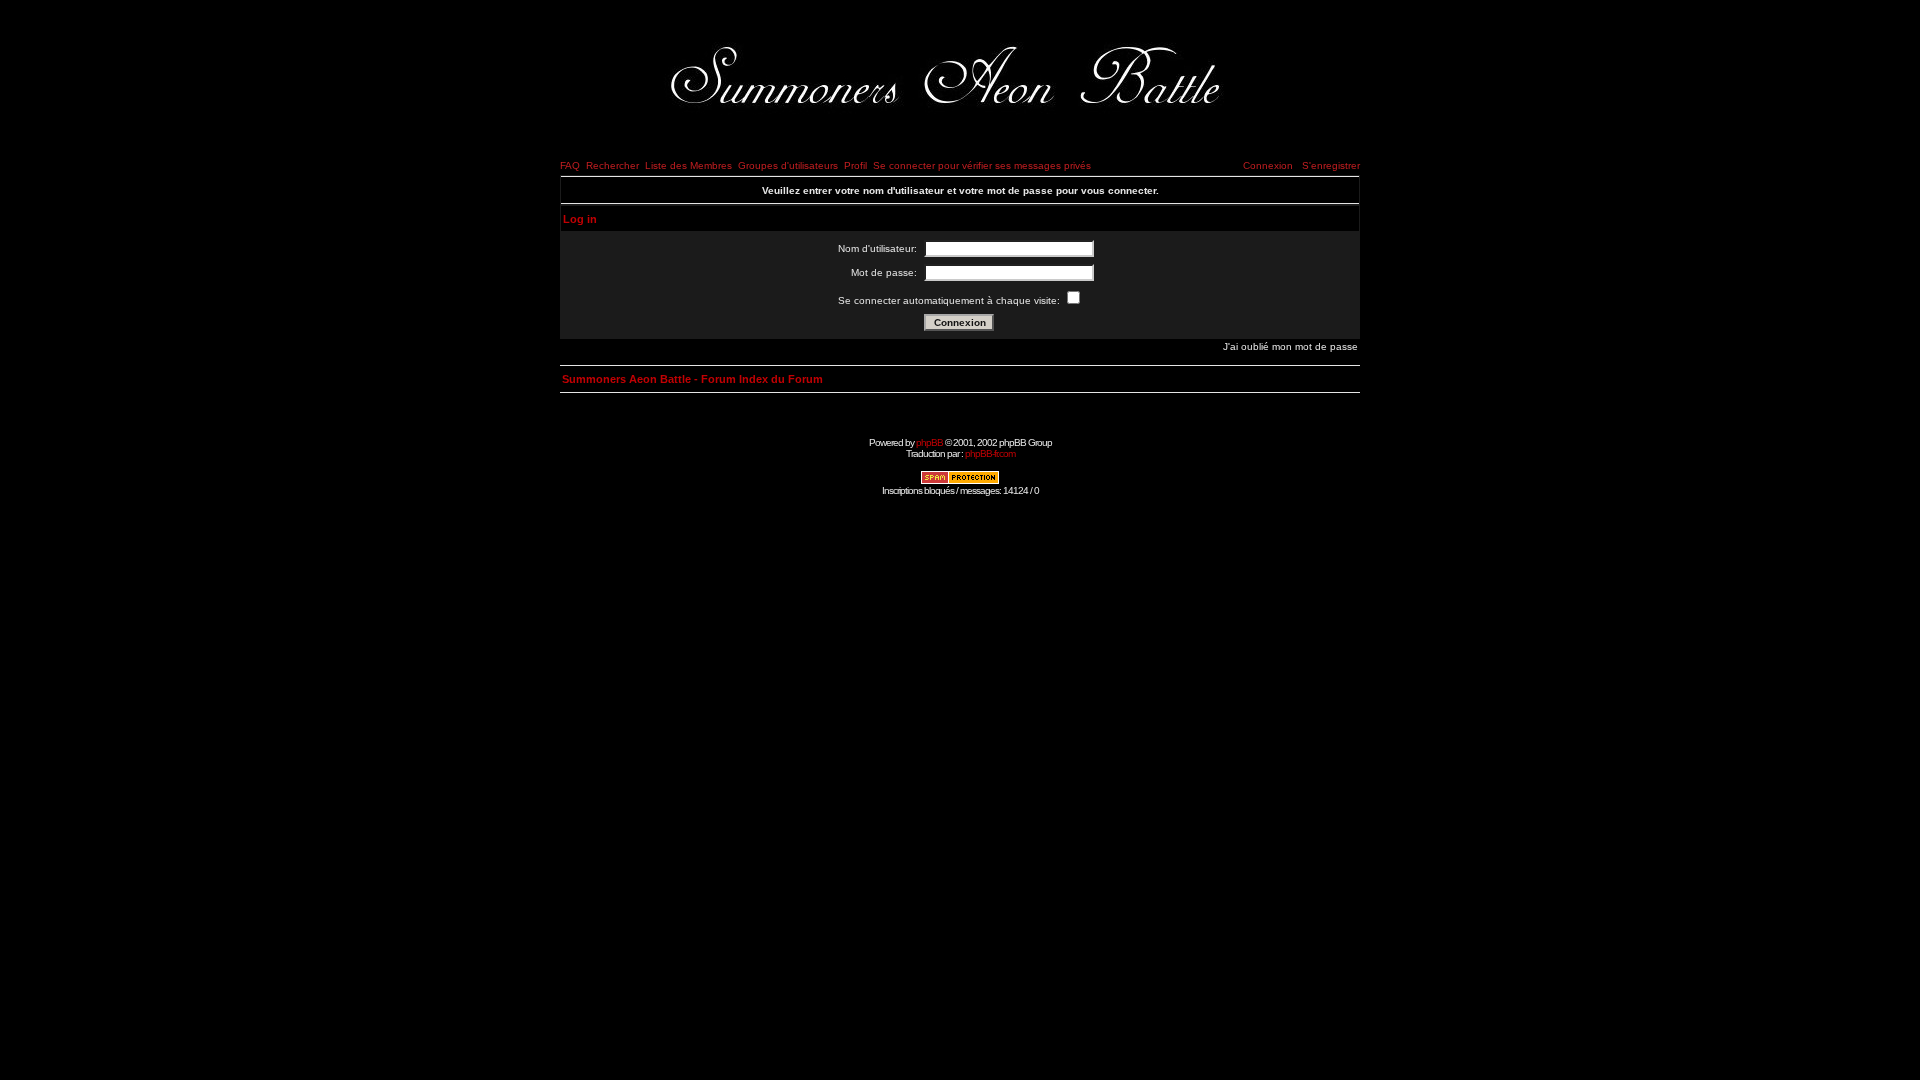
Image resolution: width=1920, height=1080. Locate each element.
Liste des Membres (688, 165)
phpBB (929, 442)
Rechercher (612, 165)
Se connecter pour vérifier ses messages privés (982, 165)
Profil (855, 165)
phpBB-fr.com (990, 453)
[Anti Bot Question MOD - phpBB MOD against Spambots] (960, 481)
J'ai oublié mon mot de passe (1290, 346)
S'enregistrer (1331, 165)
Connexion (1268, 165)
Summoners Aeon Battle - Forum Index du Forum (692, 379)
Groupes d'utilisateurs (788, 165)
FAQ (570, 165)
